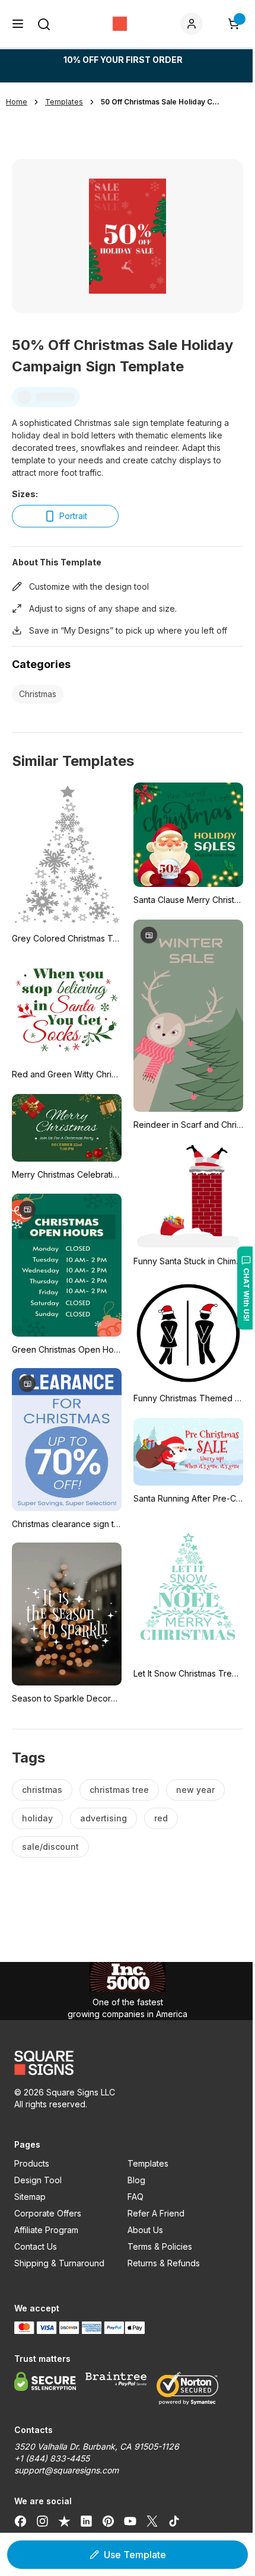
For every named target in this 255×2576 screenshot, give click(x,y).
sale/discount (50, 1847)
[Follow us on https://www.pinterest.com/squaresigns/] (108, 2521)
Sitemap (30, 2197)
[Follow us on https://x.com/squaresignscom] (152, 2521)
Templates (148, 2163)
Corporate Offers (48, 2213)
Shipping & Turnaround (59, 2263)
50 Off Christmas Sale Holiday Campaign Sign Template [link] (160, 102)
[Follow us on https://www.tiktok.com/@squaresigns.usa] (174, 2521)
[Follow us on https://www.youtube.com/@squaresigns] (130, 2521)
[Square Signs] (120, 24)
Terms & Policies (160, 2246)
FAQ (136, 2197)
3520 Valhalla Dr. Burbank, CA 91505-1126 (97, 2446)
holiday (37, 1818)
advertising (103, 1818)
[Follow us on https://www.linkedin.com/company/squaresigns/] (86, 2521)
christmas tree (119, 1790)
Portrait (73, 516)
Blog (136, 2180)
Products (32, 2163)
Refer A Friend (156, 2213)
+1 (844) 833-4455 (52, 2458)
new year (195, 1790)
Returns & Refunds (164, 2263)
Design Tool (38, 2180)
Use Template (135, 2555)
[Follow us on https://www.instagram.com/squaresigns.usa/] (42, 2521)
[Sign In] (194, 24)
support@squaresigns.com (66, 2470)
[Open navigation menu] (18, 24)
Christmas (38, 694)
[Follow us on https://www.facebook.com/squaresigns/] (20, 2521)
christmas (42, 1790)
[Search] (44, 24)
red (161, 1818)
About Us (145, 2230)
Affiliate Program (46, 2230)
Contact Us (36, 2246)
